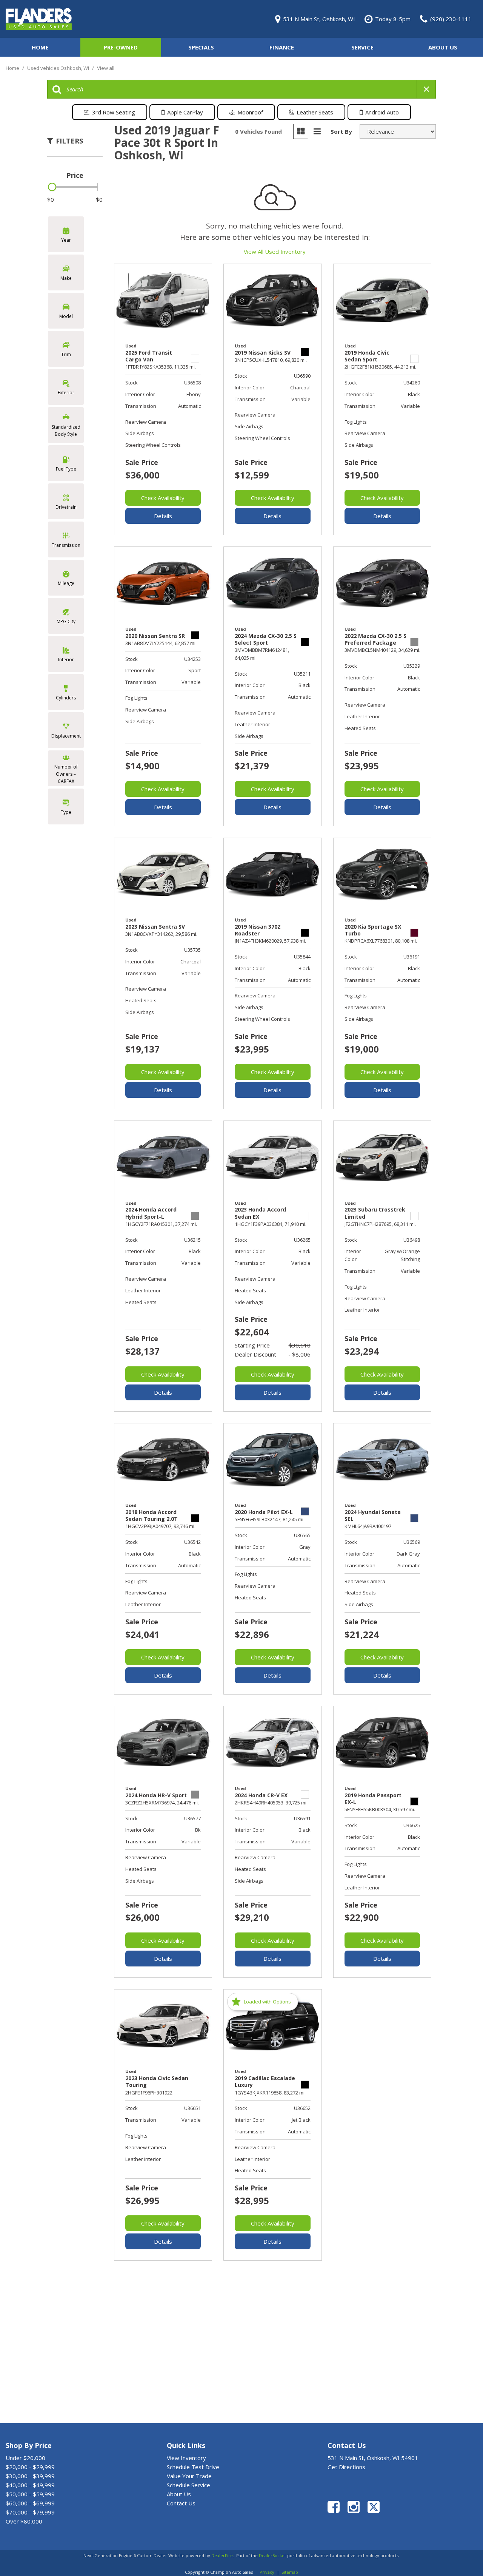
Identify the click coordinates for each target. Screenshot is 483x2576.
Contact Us (181, 2503)
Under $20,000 (25, 2458)
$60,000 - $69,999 (30, 2503)
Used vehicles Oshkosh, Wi (59, 68)
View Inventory (186, 2458)
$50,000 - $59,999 (30, 2494)
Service (362, 47)
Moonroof (250, 112)
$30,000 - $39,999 (30, 2476)
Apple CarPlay (185, 112)
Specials (201, 47)
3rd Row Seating (114, 112)
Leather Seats (315, 112)
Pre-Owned (121, 47)
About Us (443, 47)
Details (163, 516)
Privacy (267, 2572)
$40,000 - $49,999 (30, 2485)
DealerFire (222, 2555)
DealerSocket (272, 2555)
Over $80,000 (24, 2521)
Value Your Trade (189, 2476)
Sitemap (290, 2572)
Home (40, 47)
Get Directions (346, 2467)
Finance (282, 47)
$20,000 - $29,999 (30, 2467)
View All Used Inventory (275, 252)
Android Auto (382, 112)
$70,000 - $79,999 (30, 2512)
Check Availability (163, 498)
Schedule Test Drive (193, 2467)
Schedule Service (188, 2485)
